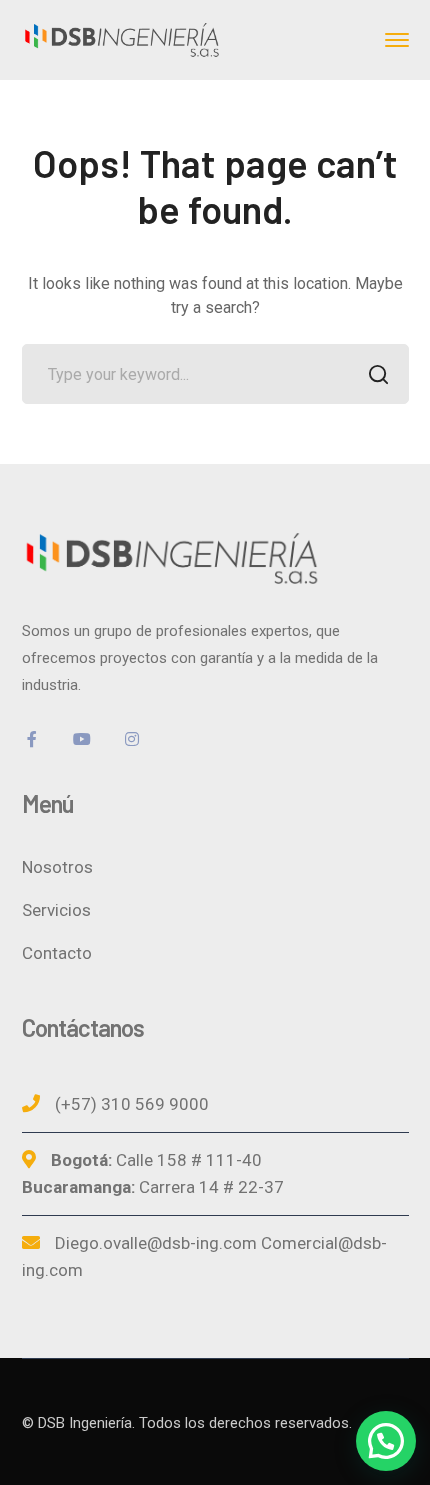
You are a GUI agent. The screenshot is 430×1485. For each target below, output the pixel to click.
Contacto (57, 953)
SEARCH (379, 374)
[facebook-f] (32, 739)
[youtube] (82, 739)
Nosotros (57, 867)
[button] (386, 1441)
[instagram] (132, 739)
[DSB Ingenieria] (122, 38)
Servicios (56, 910)
